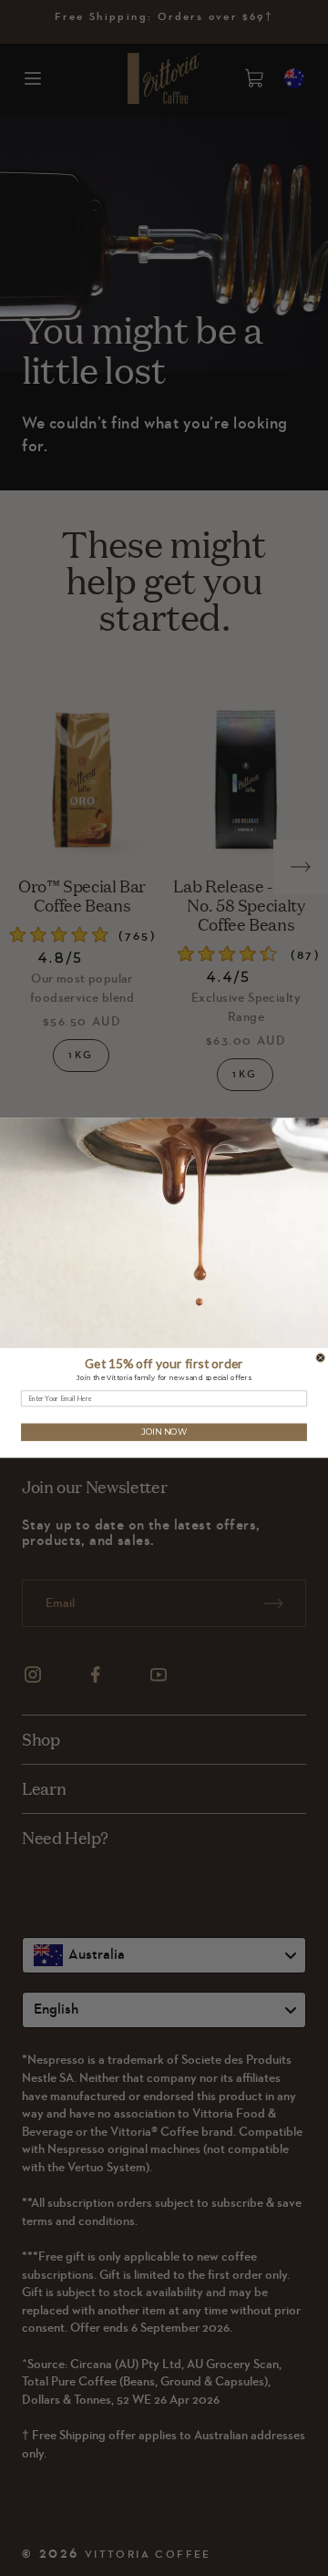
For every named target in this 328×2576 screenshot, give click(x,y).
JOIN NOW (164, 1432)
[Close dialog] (320, 1358)
